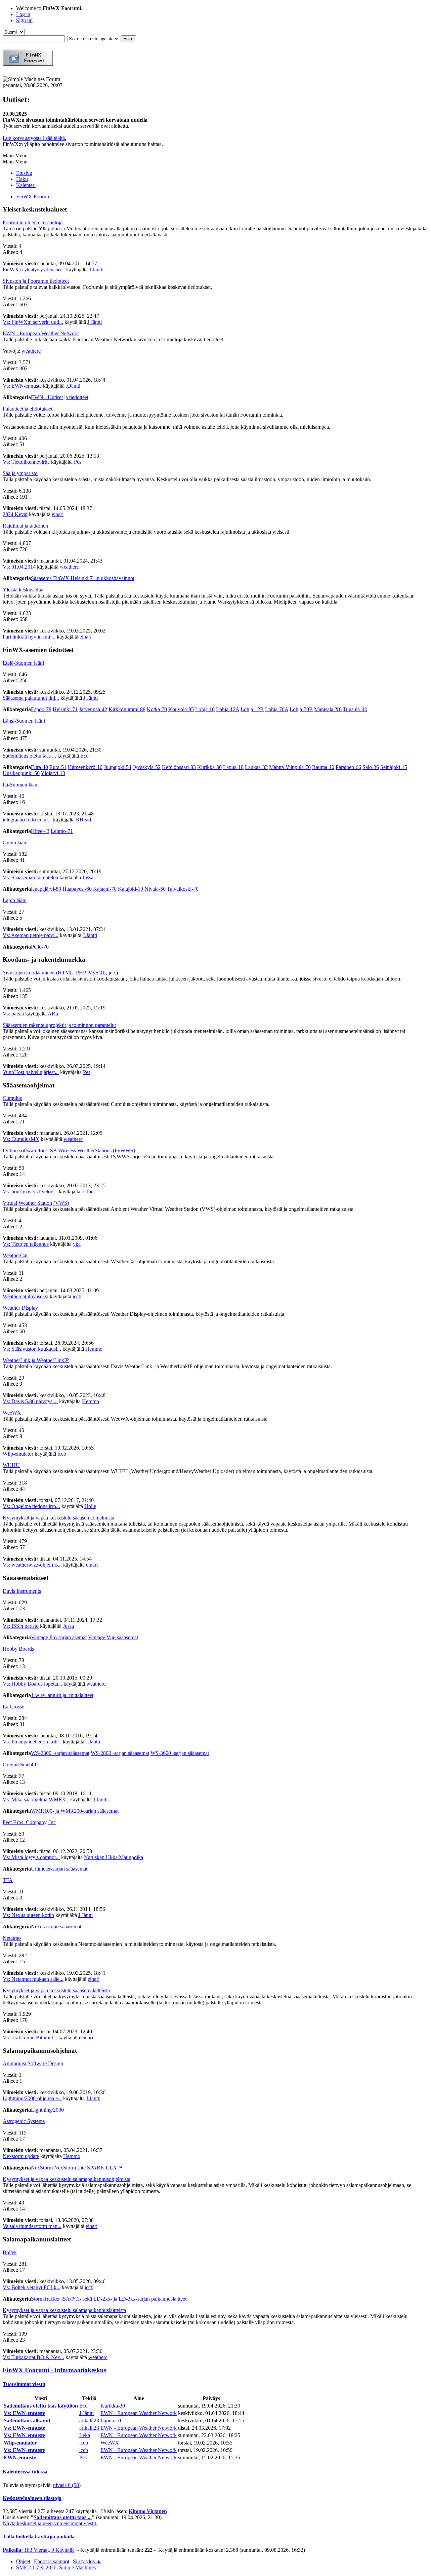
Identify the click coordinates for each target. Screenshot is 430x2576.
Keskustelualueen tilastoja (32, 2498)
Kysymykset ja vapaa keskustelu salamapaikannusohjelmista (67, 2179)
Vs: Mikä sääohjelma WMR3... (36, 1799)
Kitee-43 (40, 831)
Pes (78, 462)
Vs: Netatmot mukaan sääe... (33, 1979)
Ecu (84, 756)
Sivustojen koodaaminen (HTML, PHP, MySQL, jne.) (60, 973)
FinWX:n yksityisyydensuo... (34, 270)
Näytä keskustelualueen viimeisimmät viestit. (50, 2523)
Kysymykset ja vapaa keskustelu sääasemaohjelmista (58, 1518)
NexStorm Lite (70, 2168)
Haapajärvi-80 (46, 889)
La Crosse (13, 1707)
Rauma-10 (323, 767)
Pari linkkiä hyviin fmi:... (29, 637)
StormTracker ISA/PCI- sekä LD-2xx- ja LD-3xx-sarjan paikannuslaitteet (109, 2299)
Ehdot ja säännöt (52, 2561)
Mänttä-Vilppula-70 (290, 767)
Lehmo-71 (62, 831)
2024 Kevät (15, 514)
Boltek (10, 2252)
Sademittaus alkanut (27, 2420)
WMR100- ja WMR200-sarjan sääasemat (75, 1811)
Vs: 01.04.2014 (19, 567)
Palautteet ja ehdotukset (28, 409)
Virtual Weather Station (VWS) (36, 1203)
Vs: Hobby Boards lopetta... (32, 1684)
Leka (85, 2435)
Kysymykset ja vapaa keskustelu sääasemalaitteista (56, 1990)
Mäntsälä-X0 (328, 709)
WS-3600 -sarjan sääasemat (180, 1753)
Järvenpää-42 (93, 709)
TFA (8, 1880)
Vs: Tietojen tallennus (26, 1244)
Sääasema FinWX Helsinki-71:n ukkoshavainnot (83, 578)
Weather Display (20, 1308)
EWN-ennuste (20, 2457)
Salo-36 (371, 767)
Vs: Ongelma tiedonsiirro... (31, 1506)
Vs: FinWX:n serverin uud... (33, 322)
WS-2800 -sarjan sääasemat (120, 1753)
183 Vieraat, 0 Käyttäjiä (39, 2550)
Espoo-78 (41, 709)
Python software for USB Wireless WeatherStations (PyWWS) (69, 1150)
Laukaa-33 (256, 767)
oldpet (88, 1191)
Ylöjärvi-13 (53, 773)
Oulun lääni (15, 842)
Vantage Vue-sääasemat (113, 1637)
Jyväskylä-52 (147, 767)
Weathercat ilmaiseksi (26, 1296)
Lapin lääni (15, 900)
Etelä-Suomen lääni (23, 663)
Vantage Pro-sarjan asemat (59, 1637)
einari (58, 514)
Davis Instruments (22, 1591)
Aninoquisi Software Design (33, 2063)
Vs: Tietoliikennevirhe (26, 462)
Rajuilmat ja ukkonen (25, 526)
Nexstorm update (21, 2156)
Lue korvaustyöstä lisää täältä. (34, 138)
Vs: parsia (13, 1014)
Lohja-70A (277, 709)
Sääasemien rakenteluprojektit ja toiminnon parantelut (59, 1025)
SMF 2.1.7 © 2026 (36, 2567)
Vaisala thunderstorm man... (32, 2226)
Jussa (88, 877)
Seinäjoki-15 (394, 767)
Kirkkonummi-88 (127, 709)
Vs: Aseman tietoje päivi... (31, 935)
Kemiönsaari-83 (179, 767)
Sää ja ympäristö (20, 473)
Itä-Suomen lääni (21, 785)
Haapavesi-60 (77, 889)
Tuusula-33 (355, 709)
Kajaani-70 (105, 889)
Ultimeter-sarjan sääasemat (59, 1869)
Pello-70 (40, 947)
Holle (90, 1506)
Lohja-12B (252, 709)
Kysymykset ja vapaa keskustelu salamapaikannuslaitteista (64, 2310)
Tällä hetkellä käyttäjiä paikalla (39, 2536)
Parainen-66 (348, 767)
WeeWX (12, 1413)
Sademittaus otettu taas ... (29, 756)
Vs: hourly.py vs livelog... (30, 1191)
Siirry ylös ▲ (87, 2561)
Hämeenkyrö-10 (85, 767)
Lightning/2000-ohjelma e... (32, 2098)
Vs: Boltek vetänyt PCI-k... (32, 2287)
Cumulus (12, 1098)
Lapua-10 (233, 767)
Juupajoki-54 (118, 767)
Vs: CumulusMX (21, 1139)
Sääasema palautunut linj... (31, 698)
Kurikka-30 (209, 767)
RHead (83, 820)
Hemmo (94, 1349)
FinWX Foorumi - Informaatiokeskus (54, 2370)
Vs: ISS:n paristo (21, 1626)
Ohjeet (23, 2561)
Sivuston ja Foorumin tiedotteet (36, 281)
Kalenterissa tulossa (25, 2472)
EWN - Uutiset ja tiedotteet (60, 397)
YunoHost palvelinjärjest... (31, 1072)
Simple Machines (77, 2567)
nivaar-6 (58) (67, 2485)
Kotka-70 (157, 709)
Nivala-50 (155, 889)
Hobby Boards (18, 1649)
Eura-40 (39, 767)
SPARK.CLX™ (105, 2168)
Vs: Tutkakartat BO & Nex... (33, 2357)
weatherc (31, 351)
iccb (77, 1296)
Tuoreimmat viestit (24, 2384)
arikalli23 (89, 2420)
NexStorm (42, 2168)
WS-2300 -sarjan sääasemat (60, 1753)
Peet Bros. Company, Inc (29, 1822)
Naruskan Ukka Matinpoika (114, 1857)
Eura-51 (58, 767)
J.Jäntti (96, 270)
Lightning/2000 (47, 2110)
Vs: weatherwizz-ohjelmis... (32, 1565)
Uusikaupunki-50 (21, 773)
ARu (53, 1014)
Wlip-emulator (18, 1454)
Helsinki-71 (65, 709)
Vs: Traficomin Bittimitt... (30, 2037)
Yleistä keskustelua (23, 590)
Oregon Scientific (21, 1764)
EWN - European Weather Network (41, 333)
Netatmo (12, 1938)
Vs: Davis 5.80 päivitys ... (30, 1401)
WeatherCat (15, 1255)
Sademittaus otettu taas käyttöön (41, 2406)
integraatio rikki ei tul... (27, 820)
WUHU (11, 1465)
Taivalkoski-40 (183, 889)
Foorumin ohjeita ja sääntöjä (33, 222)
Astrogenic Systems (24, 2121)
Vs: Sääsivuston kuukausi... (32, 1349)
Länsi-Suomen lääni (24, 721)
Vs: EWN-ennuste (22, 386)
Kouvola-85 (181, 709)
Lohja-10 (205, 709)
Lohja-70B (301, 709)
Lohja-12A (228, 709)
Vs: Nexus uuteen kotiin (28, 1915)
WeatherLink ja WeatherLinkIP (36, 1360)
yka (77, 1244)
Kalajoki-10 (131, 889)
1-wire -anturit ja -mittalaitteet (62, 1695)
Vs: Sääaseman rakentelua (30, 877)
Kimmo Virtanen (148, 2511)
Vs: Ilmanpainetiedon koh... (32, 1742)
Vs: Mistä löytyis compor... (31, 1857)
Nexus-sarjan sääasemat (56, 1927)
